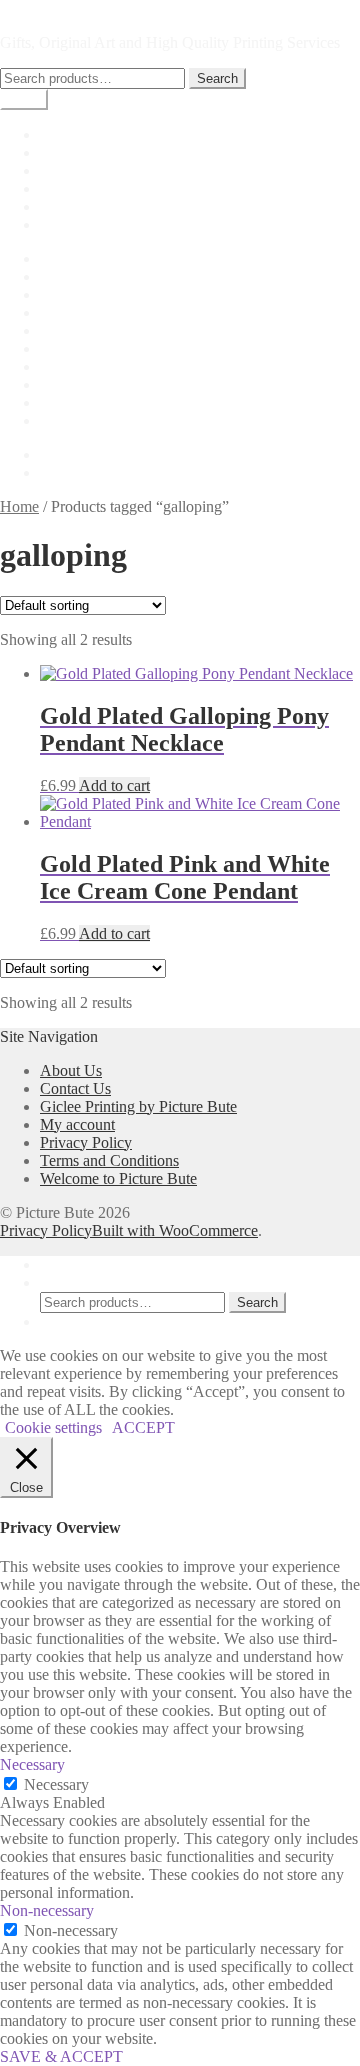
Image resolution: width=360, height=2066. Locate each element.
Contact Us (75, 330)
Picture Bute (39, 8)
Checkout (70, 188)
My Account (79, 1264)
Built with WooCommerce (175, 1230)
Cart (53, 206)
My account (77, 170)
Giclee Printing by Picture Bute (138, 224)
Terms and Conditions (109, 420)
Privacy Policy (86, 384)
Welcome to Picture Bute (118, 1178)
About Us (71, 276)
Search (217, 78)
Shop (56, 152)
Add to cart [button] (114, 785)
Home (59, 134)
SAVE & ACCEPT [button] (61, 2056)
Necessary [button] (32, 1764)
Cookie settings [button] (53, 1427)
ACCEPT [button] (143, 1427)
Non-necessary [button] (47, 1910)
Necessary (56, 1784)
